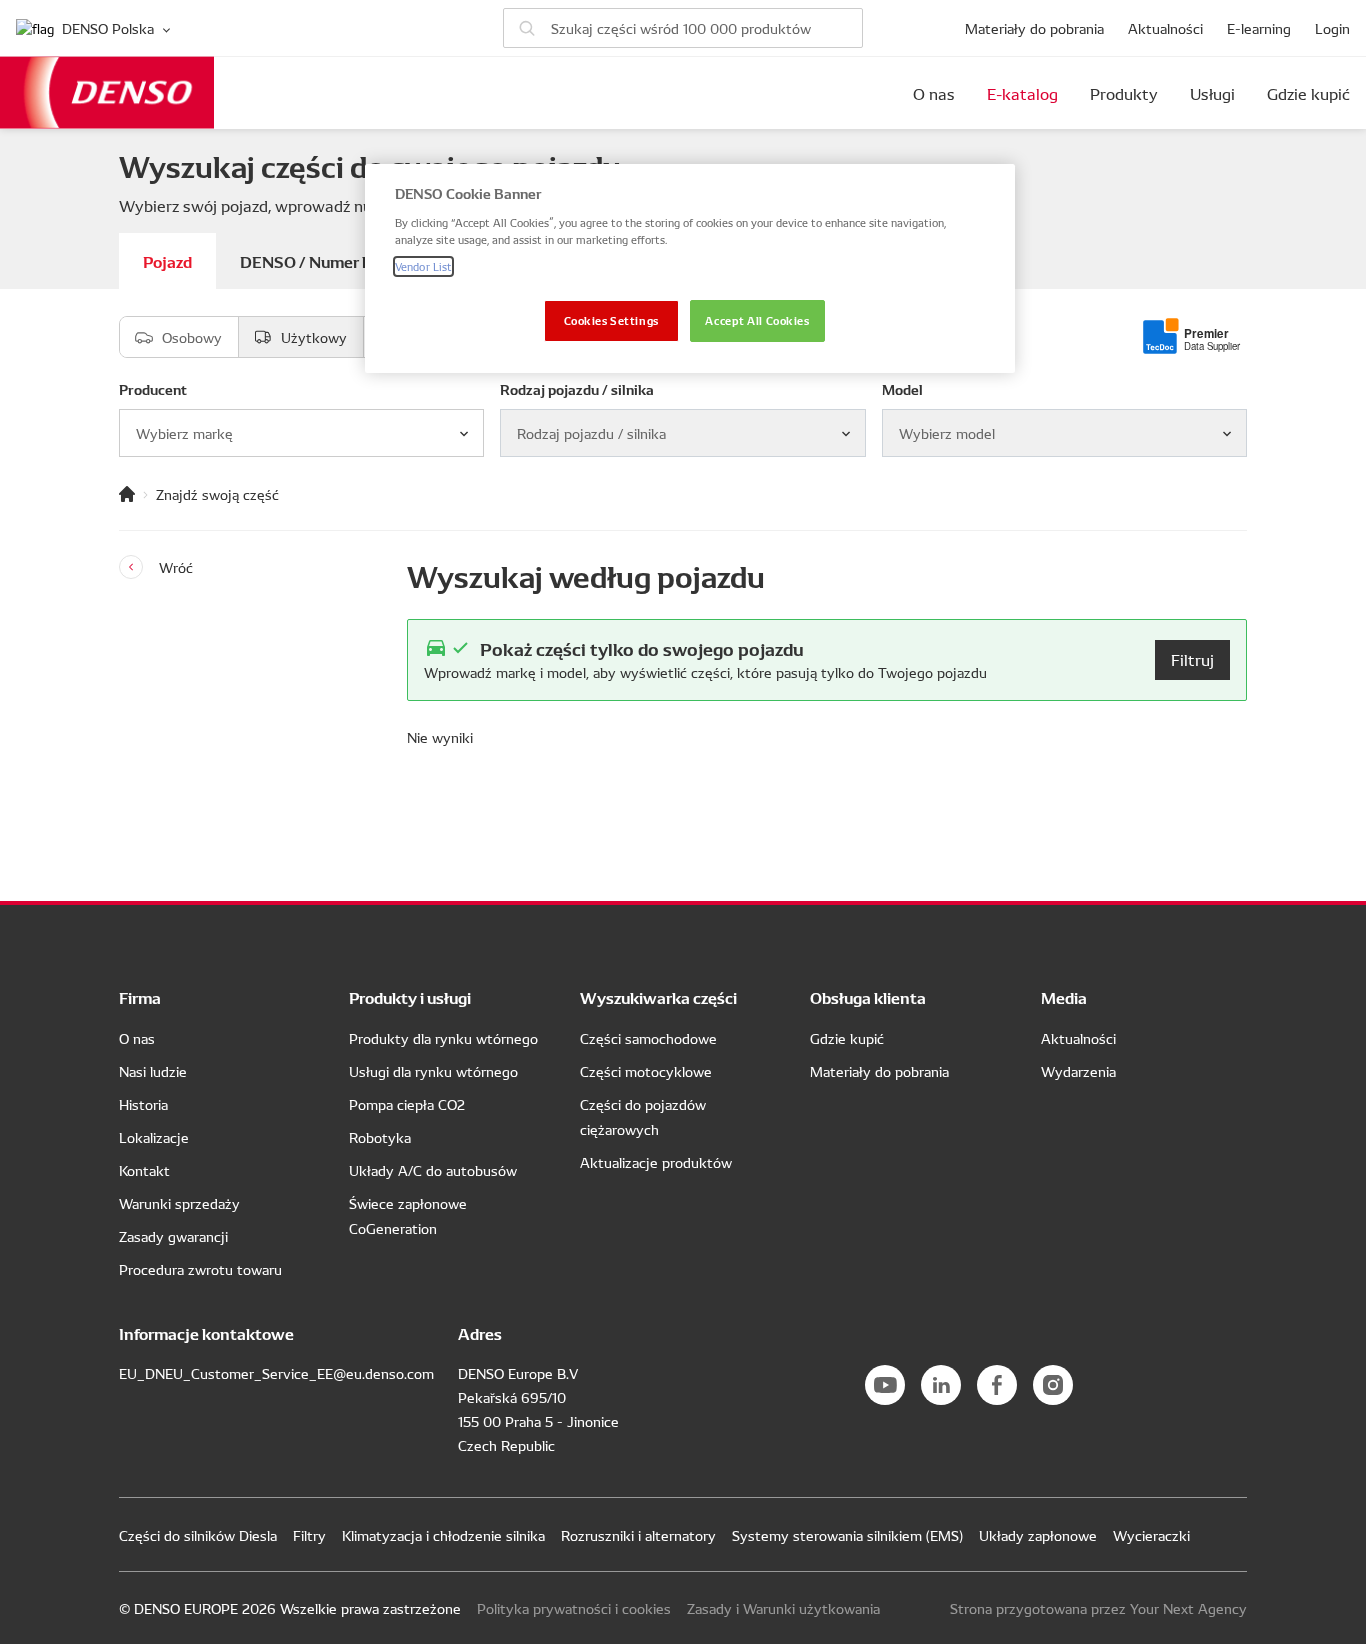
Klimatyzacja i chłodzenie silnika (443, 1535)
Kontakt (144, 1170)
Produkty (1124, 93)
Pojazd (167, 260)
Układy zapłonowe (1038, 1535)
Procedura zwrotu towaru (200, 1269)
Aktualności (1165, 28)
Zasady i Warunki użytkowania (783, 1608)
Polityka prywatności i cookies (574, 1608)
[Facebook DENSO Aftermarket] (997, 1385)
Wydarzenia (1078, 1071)
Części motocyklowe (646, 1071)
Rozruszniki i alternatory (638, 1535)
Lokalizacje (154, 1137)
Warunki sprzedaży (179, 1203)
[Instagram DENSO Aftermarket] (1053, 1385)
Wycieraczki (1151, 1535)
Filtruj (1192, 659)
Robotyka (380, 1137)
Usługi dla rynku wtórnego (433, 1071)
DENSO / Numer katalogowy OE (357, 260)
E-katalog (1022, 93)
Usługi (1212, 93)
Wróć (176, 567)
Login (1332, 28)
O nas (934, 93)
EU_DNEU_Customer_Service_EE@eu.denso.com (276, 1373)
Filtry (309, 1535)
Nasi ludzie (153, 1071)
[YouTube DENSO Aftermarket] (885, 1385)
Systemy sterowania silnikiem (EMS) (847, 1535)
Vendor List (423, 266)
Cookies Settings (611, 320)
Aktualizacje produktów (656, 1162)
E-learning (1259, 28)
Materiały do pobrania (1034, 28)
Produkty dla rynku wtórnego (443, 1038)
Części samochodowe (648, 1038)
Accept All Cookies (757, 320)
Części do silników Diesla (198, 1535)
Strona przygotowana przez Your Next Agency (1098, 1608)
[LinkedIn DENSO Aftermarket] (941, 1385)
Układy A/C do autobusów (433, 1170)
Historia (143, 1104)
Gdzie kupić (1308, 93)
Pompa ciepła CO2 (407, 1104)
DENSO (107, 92)
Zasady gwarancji (173, 1236)
